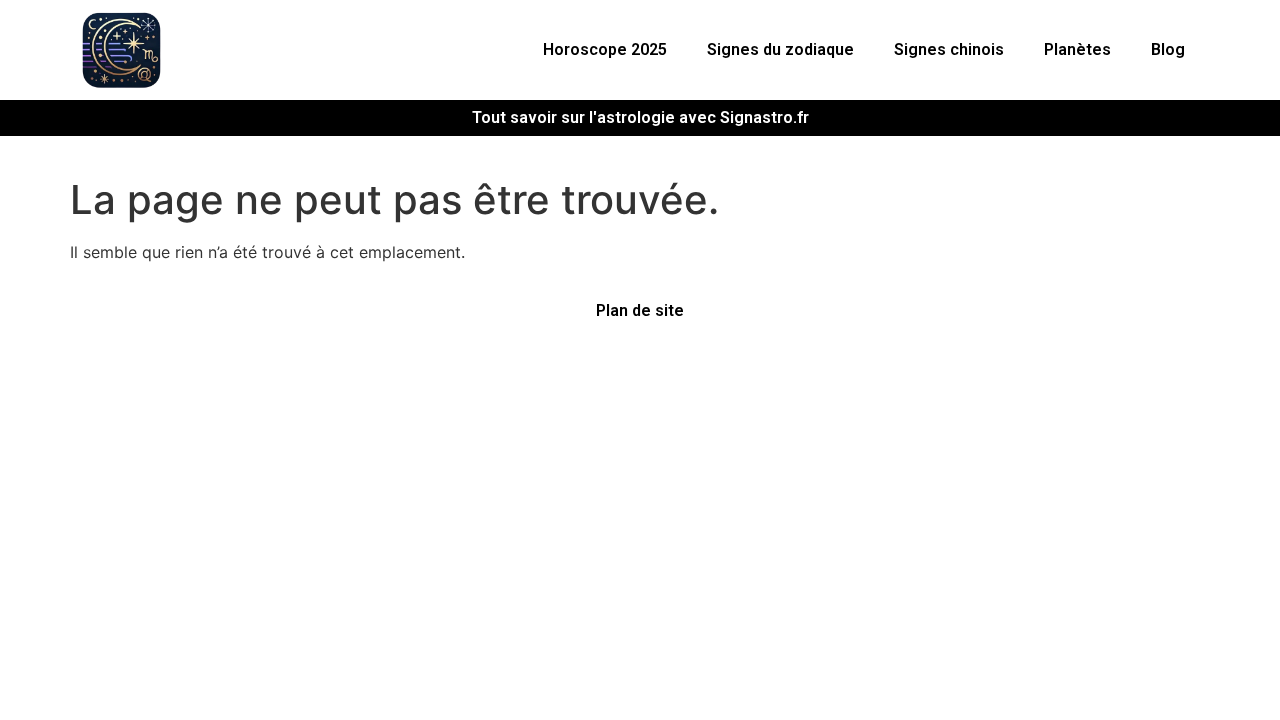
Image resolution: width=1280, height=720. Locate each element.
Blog (1168, 49)
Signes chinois (949, 49)
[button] (610, 50)
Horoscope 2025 (605, 49)
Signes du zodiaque (780, 49)
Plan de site (640, 310)
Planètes (1077, 49)
